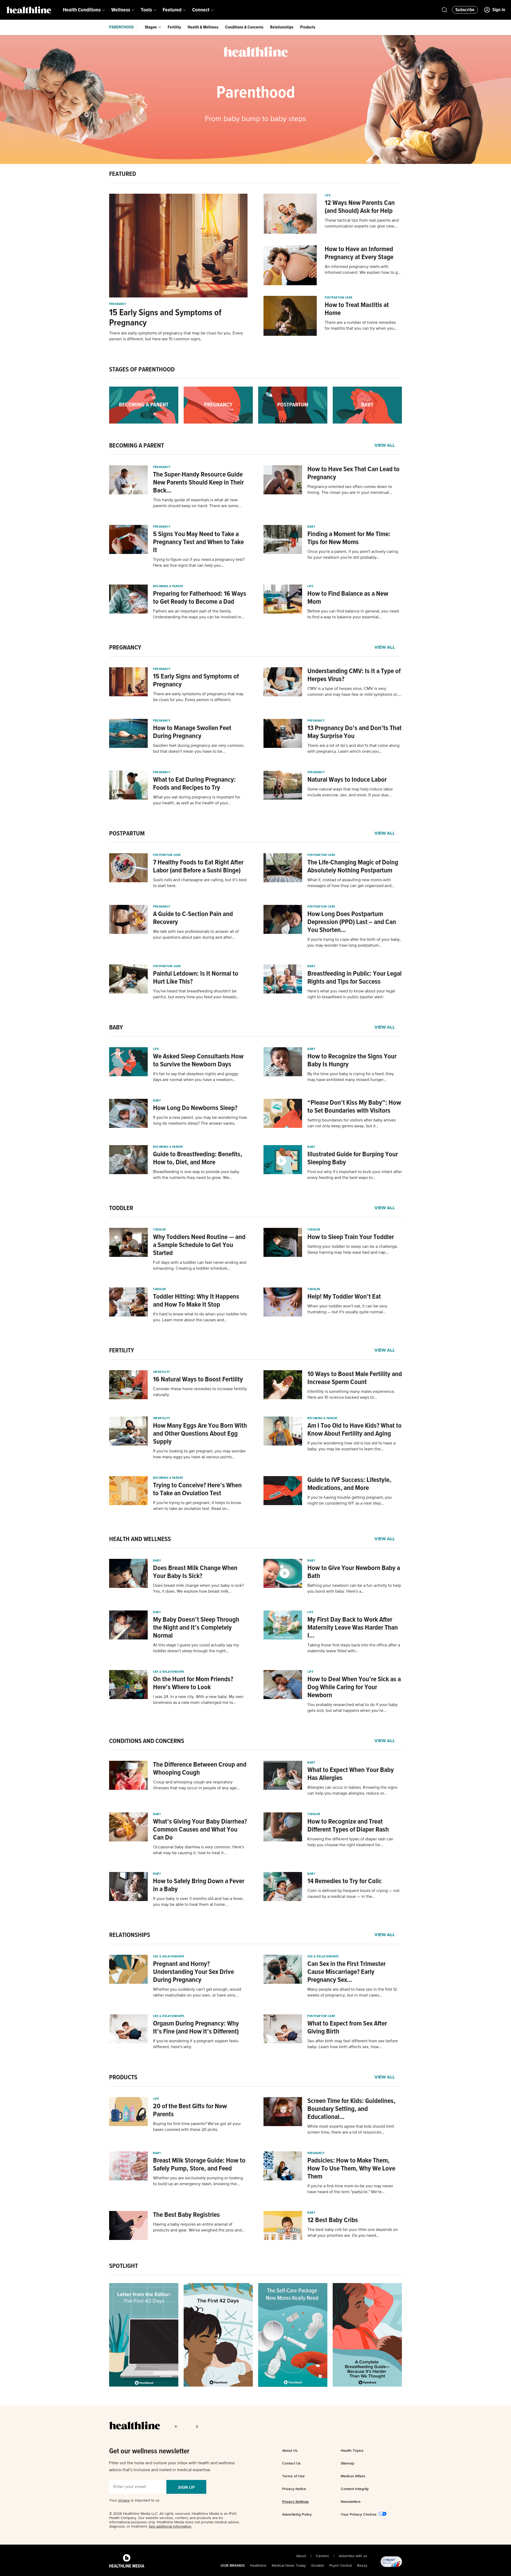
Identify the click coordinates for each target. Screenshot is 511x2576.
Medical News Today (289, 2566)
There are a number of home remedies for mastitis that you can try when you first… (360, 326)
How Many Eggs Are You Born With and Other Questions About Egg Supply (200, 1434)
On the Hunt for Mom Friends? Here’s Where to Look (193, 1683)
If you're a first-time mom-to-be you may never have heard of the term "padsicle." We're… (350, 2189)
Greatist (318, 2566)
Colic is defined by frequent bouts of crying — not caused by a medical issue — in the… (353, 1894)
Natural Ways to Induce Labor (347, 780)
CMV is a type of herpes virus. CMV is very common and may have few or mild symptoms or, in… (353, 692)
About (301, 2556)
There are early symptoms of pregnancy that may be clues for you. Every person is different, (198, 697)
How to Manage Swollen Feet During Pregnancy (192, 732)
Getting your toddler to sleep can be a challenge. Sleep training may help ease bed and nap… (353, 1250)
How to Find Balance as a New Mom (348, 598)
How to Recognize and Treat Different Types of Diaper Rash (348, 1826)
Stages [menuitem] (151, 27)
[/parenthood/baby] (367, 405)
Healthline (258, 2566)
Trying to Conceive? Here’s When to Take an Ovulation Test (197, 1489)
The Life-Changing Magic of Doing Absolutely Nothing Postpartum (353, 867)
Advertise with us (353, 2556)
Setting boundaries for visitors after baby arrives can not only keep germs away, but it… (352, 1123)
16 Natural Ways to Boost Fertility (198, 1380)
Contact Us (291, 2463)
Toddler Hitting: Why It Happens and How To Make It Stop (196, 1301)
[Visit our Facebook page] (177, 2426)
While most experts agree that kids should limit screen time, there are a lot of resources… (351, 2130)
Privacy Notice (294, 2489)
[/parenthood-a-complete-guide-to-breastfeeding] (367, 2335)
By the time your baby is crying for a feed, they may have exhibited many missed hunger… (351, 1077)
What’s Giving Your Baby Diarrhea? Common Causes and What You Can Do (200, 1830)
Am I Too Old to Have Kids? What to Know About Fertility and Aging (355, 1430)
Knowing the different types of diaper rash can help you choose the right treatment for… (350, 1842)
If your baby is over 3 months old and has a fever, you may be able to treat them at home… (198, 1902)
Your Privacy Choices (359, 2514)
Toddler (160, 1230)
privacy (124, 2500)
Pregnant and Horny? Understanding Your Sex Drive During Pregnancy (193, 1972)
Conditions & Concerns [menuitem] (244, 27)
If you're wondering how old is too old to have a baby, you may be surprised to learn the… (351, 1446)
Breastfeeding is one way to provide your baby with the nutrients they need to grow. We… (196, 1175)
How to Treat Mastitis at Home (357, 309)
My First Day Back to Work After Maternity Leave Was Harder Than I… (353, 1628)
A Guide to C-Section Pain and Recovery (193, 918)
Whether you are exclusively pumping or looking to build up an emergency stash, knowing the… (198, 2181)
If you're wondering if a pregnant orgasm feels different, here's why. (196, 2044)
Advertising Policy (297, 2514)
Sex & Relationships (169, 1672)
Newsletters (351, 2502)
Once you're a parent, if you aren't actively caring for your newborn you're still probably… (353, 555)
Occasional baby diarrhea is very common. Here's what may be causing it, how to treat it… (199, 1850)
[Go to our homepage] (135, 2425)
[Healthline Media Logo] (127, 2561)
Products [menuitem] (308, 27)
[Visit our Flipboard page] (229, 2426)
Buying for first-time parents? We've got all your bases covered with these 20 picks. (197, 2127)
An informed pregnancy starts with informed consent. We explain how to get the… (363, 270)
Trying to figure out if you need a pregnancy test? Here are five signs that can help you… (199, 563)
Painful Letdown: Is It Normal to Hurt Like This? (196, 978)
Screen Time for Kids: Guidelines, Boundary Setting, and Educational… (351, 2109)
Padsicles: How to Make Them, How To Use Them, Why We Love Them (351, 2169)
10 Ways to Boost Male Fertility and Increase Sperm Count (355, 1378)
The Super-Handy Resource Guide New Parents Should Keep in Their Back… (198, 483)
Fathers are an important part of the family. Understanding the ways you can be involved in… (199, 614)
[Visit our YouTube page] (219, 2426)
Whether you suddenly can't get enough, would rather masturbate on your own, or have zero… (197, 1993)
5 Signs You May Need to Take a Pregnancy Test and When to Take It (198, 542)
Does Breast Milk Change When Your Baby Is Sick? (195, 1572)
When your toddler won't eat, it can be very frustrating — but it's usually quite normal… (347, 1309)
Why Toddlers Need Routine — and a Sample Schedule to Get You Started (199, 1245)
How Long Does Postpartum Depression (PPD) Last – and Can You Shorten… (352, 922)
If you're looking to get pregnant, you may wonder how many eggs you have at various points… (199, 1454)
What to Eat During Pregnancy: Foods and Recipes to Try (194, 784)
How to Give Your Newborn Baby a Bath (354, 1572)
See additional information (170, 2527)
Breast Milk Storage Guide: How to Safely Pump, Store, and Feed (199, 2165)
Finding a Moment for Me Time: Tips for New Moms (349, 538)
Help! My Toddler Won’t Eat (344, 1297)
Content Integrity (355, 2489)
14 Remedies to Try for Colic (345, 1881)
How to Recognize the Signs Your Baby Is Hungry (352, 1061)
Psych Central (341, 2566)
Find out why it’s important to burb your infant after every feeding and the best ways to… (355, 1175)
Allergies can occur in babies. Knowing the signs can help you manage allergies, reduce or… (352, 1791)
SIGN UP (186, 2487)
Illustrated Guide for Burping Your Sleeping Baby (353, 1158)
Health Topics (352, 2450)
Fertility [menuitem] (174, 27)
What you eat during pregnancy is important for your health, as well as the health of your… (197, 800)
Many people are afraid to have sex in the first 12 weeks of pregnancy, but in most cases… (352, 1993)
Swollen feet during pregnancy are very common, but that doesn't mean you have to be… (199, 749)
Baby (311, 527)
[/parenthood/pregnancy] (218, 405)
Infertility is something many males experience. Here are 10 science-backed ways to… (351, 1395)
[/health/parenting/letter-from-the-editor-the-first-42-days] (144, 2335)
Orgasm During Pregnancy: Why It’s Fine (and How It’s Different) (196, 2028)
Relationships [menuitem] (282, 27)
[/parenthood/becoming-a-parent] (144, 405)
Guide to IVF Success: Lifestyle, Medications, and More (349, 1484)
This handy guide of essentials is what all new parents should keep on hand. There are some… (197, 503)
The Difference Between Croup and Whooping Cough (200, 1769)
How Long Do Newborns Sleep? (195, 1108)
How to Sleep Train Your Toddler (351, 1237)
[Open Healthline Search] (444, 10)
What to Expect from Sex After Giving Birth (347, 2028)
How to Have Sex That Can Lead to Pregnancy (353, 473)
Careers (322, 2556)
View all (385, 446)
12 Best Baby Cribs (333, 2220)
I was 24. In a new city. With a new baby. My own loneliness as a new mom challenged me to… (198, 1700)
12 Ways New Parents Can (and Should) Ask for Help (360, 207)
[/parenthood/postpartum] (293, 405)
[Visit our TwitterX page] (188, 2426)
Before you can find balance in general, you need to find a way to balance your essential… (353, 614)
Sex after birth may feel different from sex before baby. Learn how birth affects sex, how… (353, 2044)
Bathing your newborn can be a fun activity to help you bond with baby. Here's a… (354, 1589)
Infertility (162, 1372)
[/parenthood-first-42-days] (218, 2335)
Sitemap (347, 2463)
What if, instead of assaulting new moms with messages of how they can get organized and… (351, 883)
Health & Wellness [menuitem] (203, 27)
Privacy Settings (295, 2502)
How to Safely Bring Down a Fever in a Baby (199, 1885)
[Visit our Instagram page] (208, 2426)
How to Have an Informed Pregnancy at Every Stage (359, 253)
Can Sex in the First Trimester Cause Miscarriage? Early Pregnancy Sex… (347, 1972)
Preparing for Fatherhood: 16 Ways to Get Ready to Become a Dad (200, 598)
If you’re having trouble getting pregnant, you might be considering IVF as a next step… (350, 1501)
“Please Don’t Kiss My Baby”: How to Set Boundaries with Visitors (354, 1107)
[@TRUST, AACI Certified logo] (385, 2562)
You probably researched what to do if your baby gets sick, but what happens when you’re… (353, 1708)
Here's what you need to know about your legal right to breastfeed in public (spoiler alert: (351, 994)
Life (328, 196)
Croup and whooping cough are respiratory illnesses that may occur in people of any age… (196, 1785)
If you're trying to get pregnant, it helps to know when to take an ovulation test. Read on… (197, 1506)
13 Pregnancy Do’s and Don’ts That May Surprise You (355, 732)
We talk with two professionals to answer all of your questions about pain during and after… (196, 935)
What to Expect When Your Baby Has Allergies (351, 1774)
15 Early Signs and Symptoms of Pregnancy (165, 318)
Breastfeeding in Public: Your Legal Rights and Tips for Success (355, 978)
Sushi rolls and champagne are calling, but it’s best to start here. (200, 883)
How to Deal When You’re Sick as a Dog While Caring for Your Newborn (354, 1687)
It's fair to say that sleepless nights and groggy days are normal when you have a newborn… (196, 1077)
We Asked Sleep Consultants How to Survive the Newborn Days (198, 1061)
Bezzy (362, 2566)
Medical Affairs (353, 2476)
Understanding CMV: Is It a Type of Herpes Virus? (354, 675)
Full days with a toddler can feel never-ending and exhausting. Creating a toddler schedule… (200, 1266)
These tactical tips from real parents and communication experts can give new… (362, 223)
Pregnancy (118, 304)
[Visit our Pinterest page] (198, 2426)
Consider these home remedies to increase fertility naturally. (200, 1392)
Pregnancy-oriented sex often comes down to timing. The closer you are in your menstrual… (350, 490)
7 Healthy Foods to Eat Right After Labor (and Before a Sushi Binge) (198, 867)
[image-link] (178, 246)
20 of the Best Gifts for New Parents (190, 2110)
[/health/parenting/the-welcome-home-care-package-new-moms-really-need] (293, 2335)
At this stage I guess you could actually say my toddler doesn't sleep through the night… (196, 1648)
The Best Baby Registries (186, 2215)
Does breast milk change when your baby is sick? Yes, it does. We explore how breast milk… (198, 1589)
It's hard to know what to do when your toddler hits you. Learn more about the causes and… (200, 1317)
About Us (290, 2450)
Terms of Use (293, 2476)
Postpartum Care (339, 298)
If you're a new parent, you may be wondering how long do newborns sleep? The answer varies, (200, 1121)
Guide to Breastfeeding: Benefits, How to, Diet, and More (198, 1158)
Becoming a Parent (168, 586)
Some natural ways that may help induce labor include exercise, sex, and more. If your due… (350, 792)
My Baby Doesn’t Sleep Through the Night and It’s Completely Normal (196, 1628)
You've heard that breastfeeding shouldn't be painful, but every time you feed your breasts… (196, 994)
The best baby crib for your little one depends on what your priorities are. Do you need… (353, 2233)
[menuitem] (84, 10)
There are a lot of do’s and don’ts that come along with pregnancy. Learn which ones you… (353, 749)
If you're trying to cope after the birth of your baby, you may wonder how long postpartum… (354, 943)
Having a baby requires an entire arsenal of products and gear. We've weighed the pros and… (199, 2227)
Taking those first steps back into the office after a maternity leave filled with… (354, 1648)
